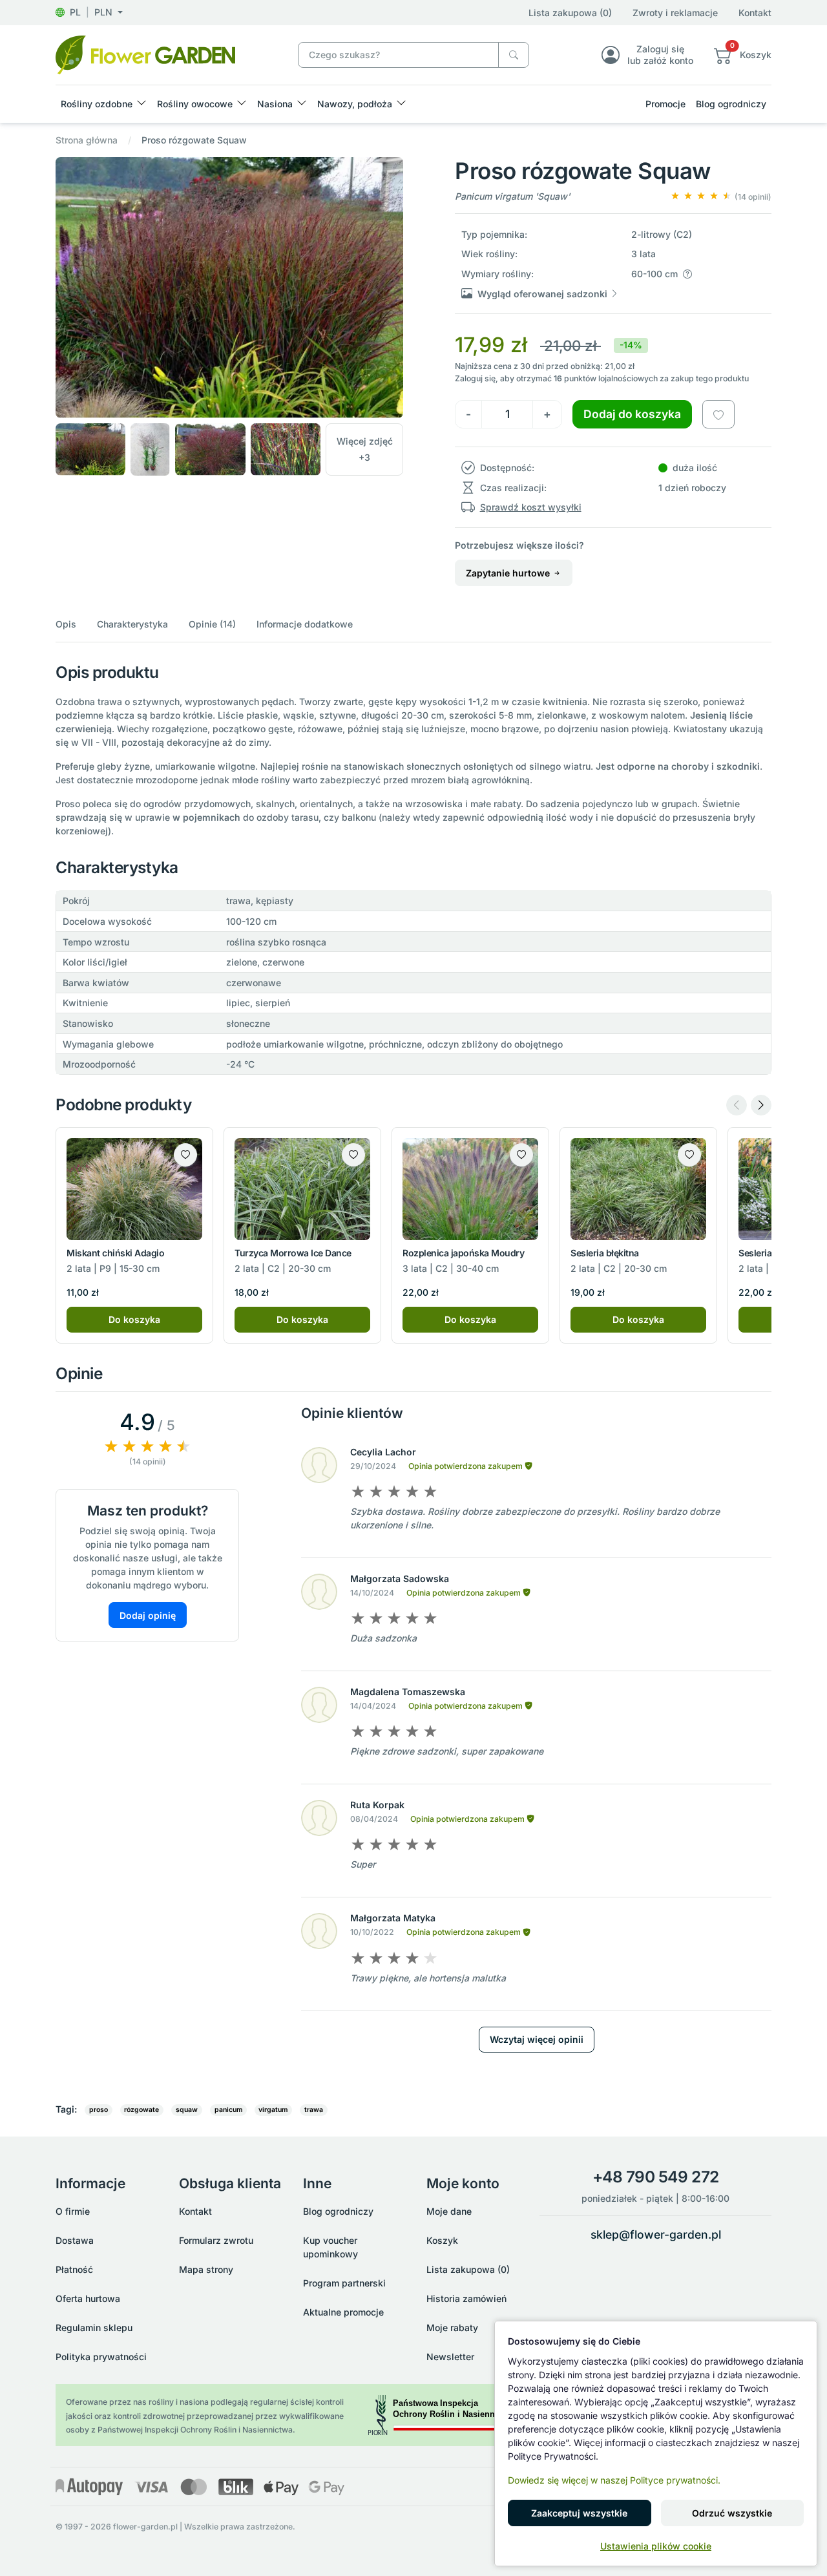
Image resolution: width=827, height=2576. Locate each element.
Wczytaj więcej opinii (537, 2039)
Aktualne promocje (343, 2312)
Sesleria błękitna (605, 1253)
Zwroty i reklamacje (675, 13)
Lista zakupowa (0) (570, 13)
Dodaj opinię (148, 1615)
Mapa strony (206, 2269)
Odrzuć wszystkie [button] (732, 2513)
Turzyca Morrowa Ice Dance (293, 1253)
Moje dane (449, 2211)
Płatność (74, 2269)
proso (99, 2110)
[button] (89, 12)
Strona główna (87, 140)
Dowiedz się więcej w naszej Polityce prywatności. (614, 2480)
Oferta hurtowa (88, 2298)
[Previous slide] (737, 1105)
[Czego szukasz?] (514, 55)
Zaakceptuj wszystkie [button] (579, 2513)
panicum (228, 2110)
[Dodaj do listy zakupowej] (718, 414)
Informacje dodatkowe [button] (305, 624)
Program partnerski (344, 2283)
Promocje (665, 104)
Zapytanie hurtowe (509, 573)
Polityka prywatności (101, 2357)
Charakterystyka (132, 624)
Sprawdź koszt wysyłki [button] (531, 507)
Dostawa (75, 2240)
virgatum (273, 2110)
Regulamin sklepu (94, 2328)
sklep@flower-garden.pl (656, 2234)
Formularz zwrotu (216, 2240)
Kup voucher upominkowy (330, 2247)
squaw (187, 2110)
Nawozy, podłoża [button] (355, 104)
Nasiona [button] (275, 104)
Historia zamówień (466, 2298)
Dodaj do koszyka (632, 414)
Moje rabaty (452, 2328)
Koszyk (442, 2240)
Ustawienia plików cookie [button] (656, 2546)
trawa (314, 2110)
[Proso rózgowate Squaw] (145, 54)
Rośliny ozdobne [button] (97, 104)
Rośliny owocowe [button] (195, 104)
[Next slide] (761, 1105)
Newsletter (450, 2357)
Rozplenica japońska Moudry (464, 1253)
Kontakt (755, 13)
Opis (66, 624)
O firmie (73, 2211)
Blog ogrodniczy (731, 104)
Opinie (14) (212, 624)
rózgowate (141, 2110)
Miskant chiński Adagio (115, 1253)
